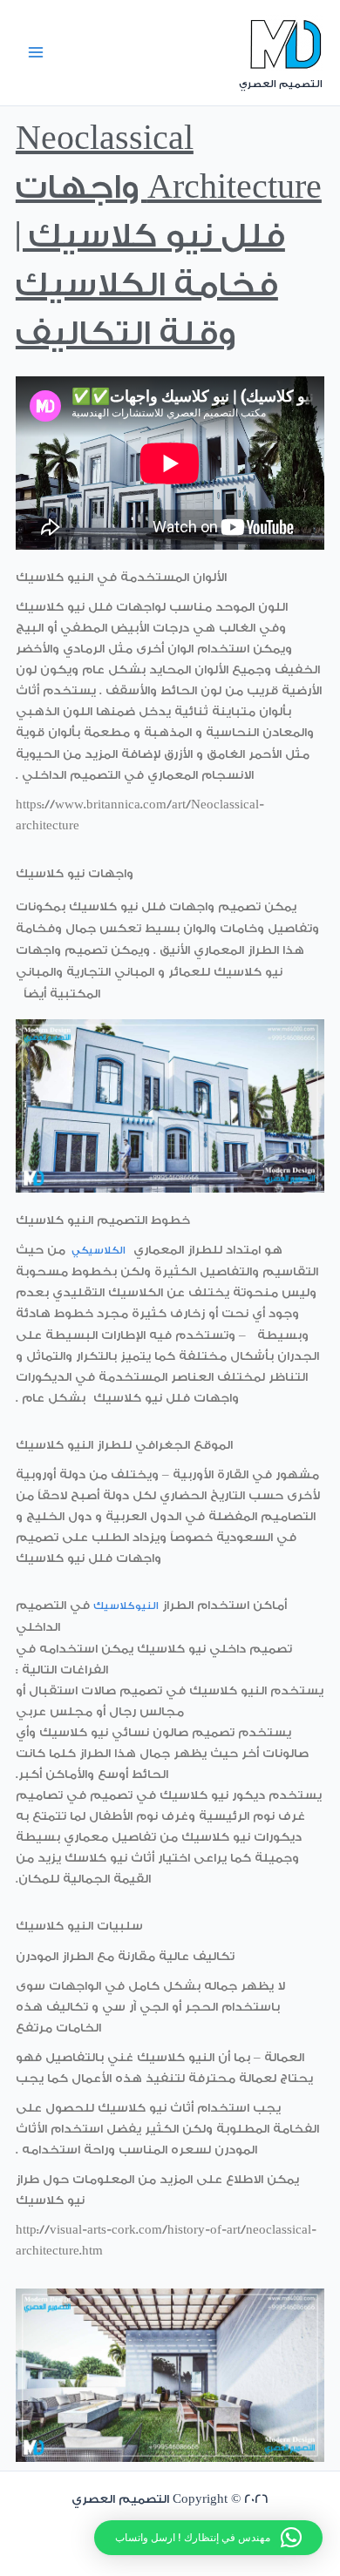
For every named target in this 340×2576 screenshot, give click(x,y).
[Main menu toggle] (36, 52)
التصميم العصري (281, 84)
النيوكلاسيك (126, 1606)
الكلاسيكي (99, 1251)
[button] (208, 2538)
